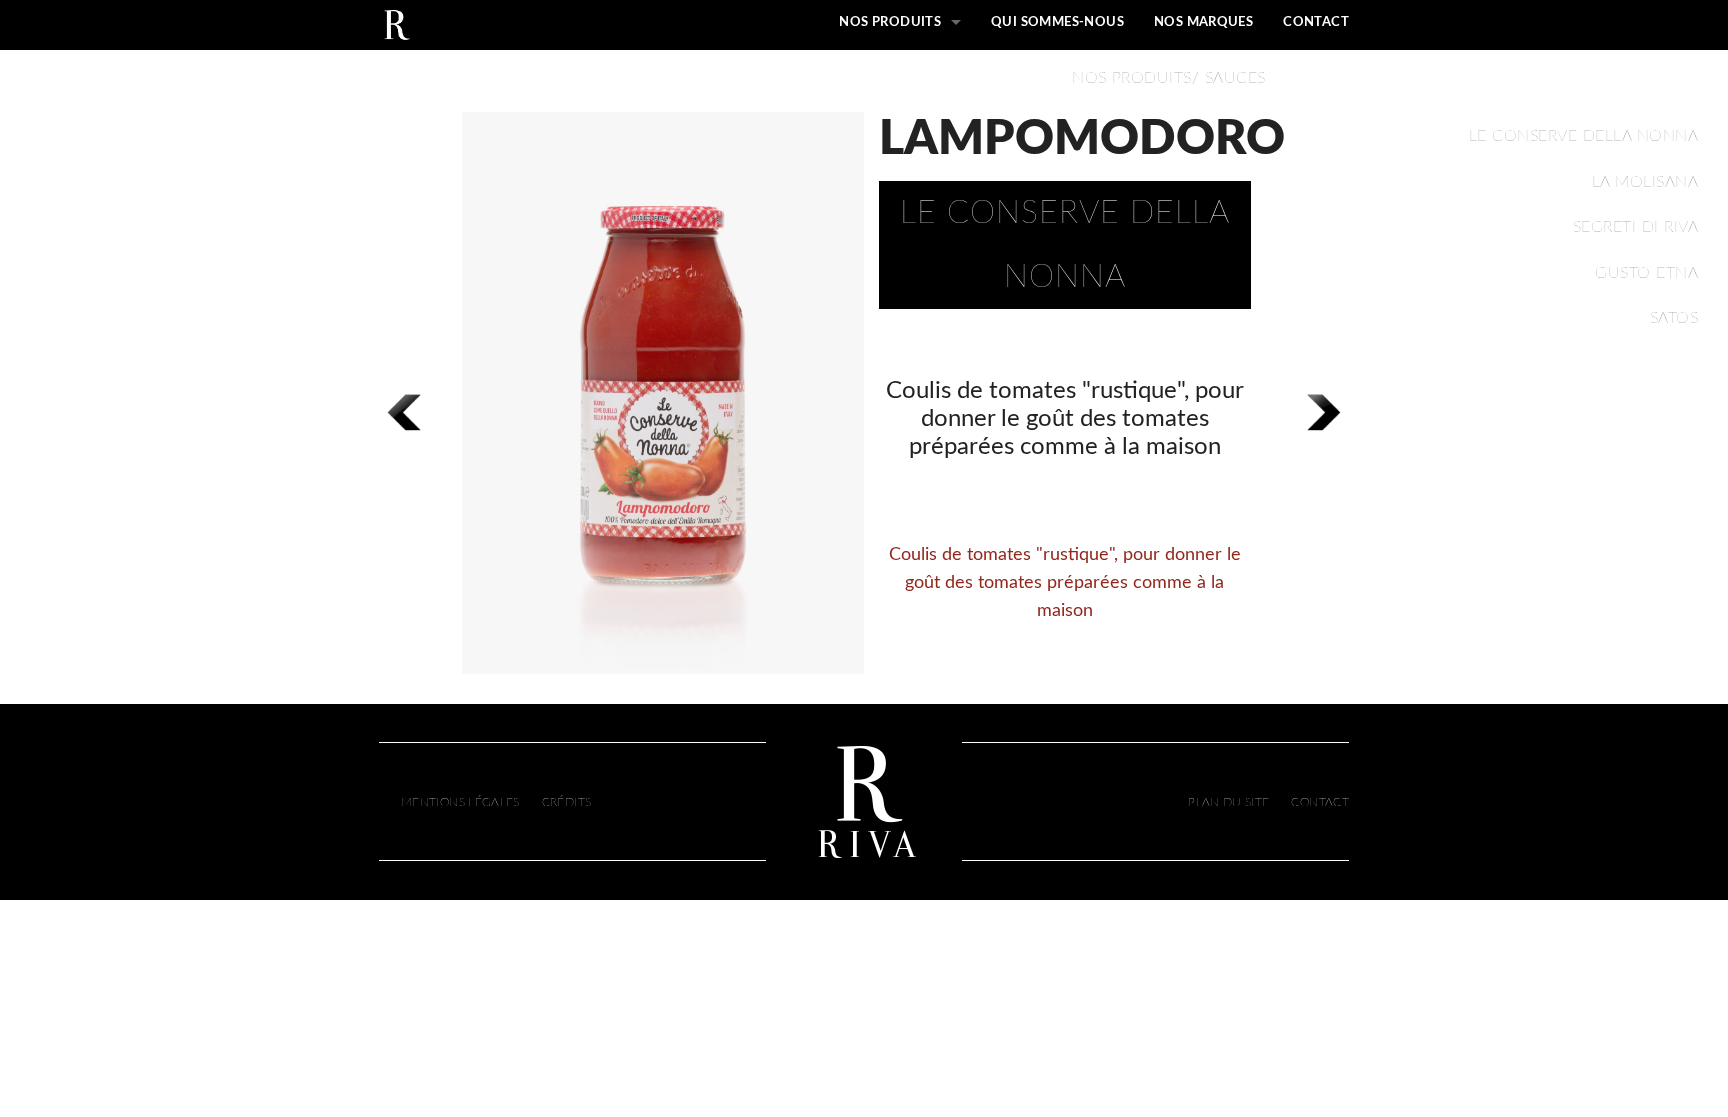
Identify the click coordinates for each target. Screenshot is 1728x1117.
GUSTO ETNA (1646, 273)
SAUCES (1232, 78)
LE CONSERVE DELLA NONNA (1583, 136)
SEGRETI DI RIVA (1635, 227)
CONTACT (1316, 22)
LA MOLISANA (1645, 182)
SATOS (1674, 318)
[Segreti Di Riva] (396, 22)
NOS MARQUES (1203, 22)
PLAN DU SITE (1228, 802)
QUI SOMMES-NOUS (1057, 22)
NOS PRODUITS (890, 22)
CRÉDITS (567, 802)
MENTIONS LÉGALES (460, 802)
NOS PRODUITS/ (1135, 78)
